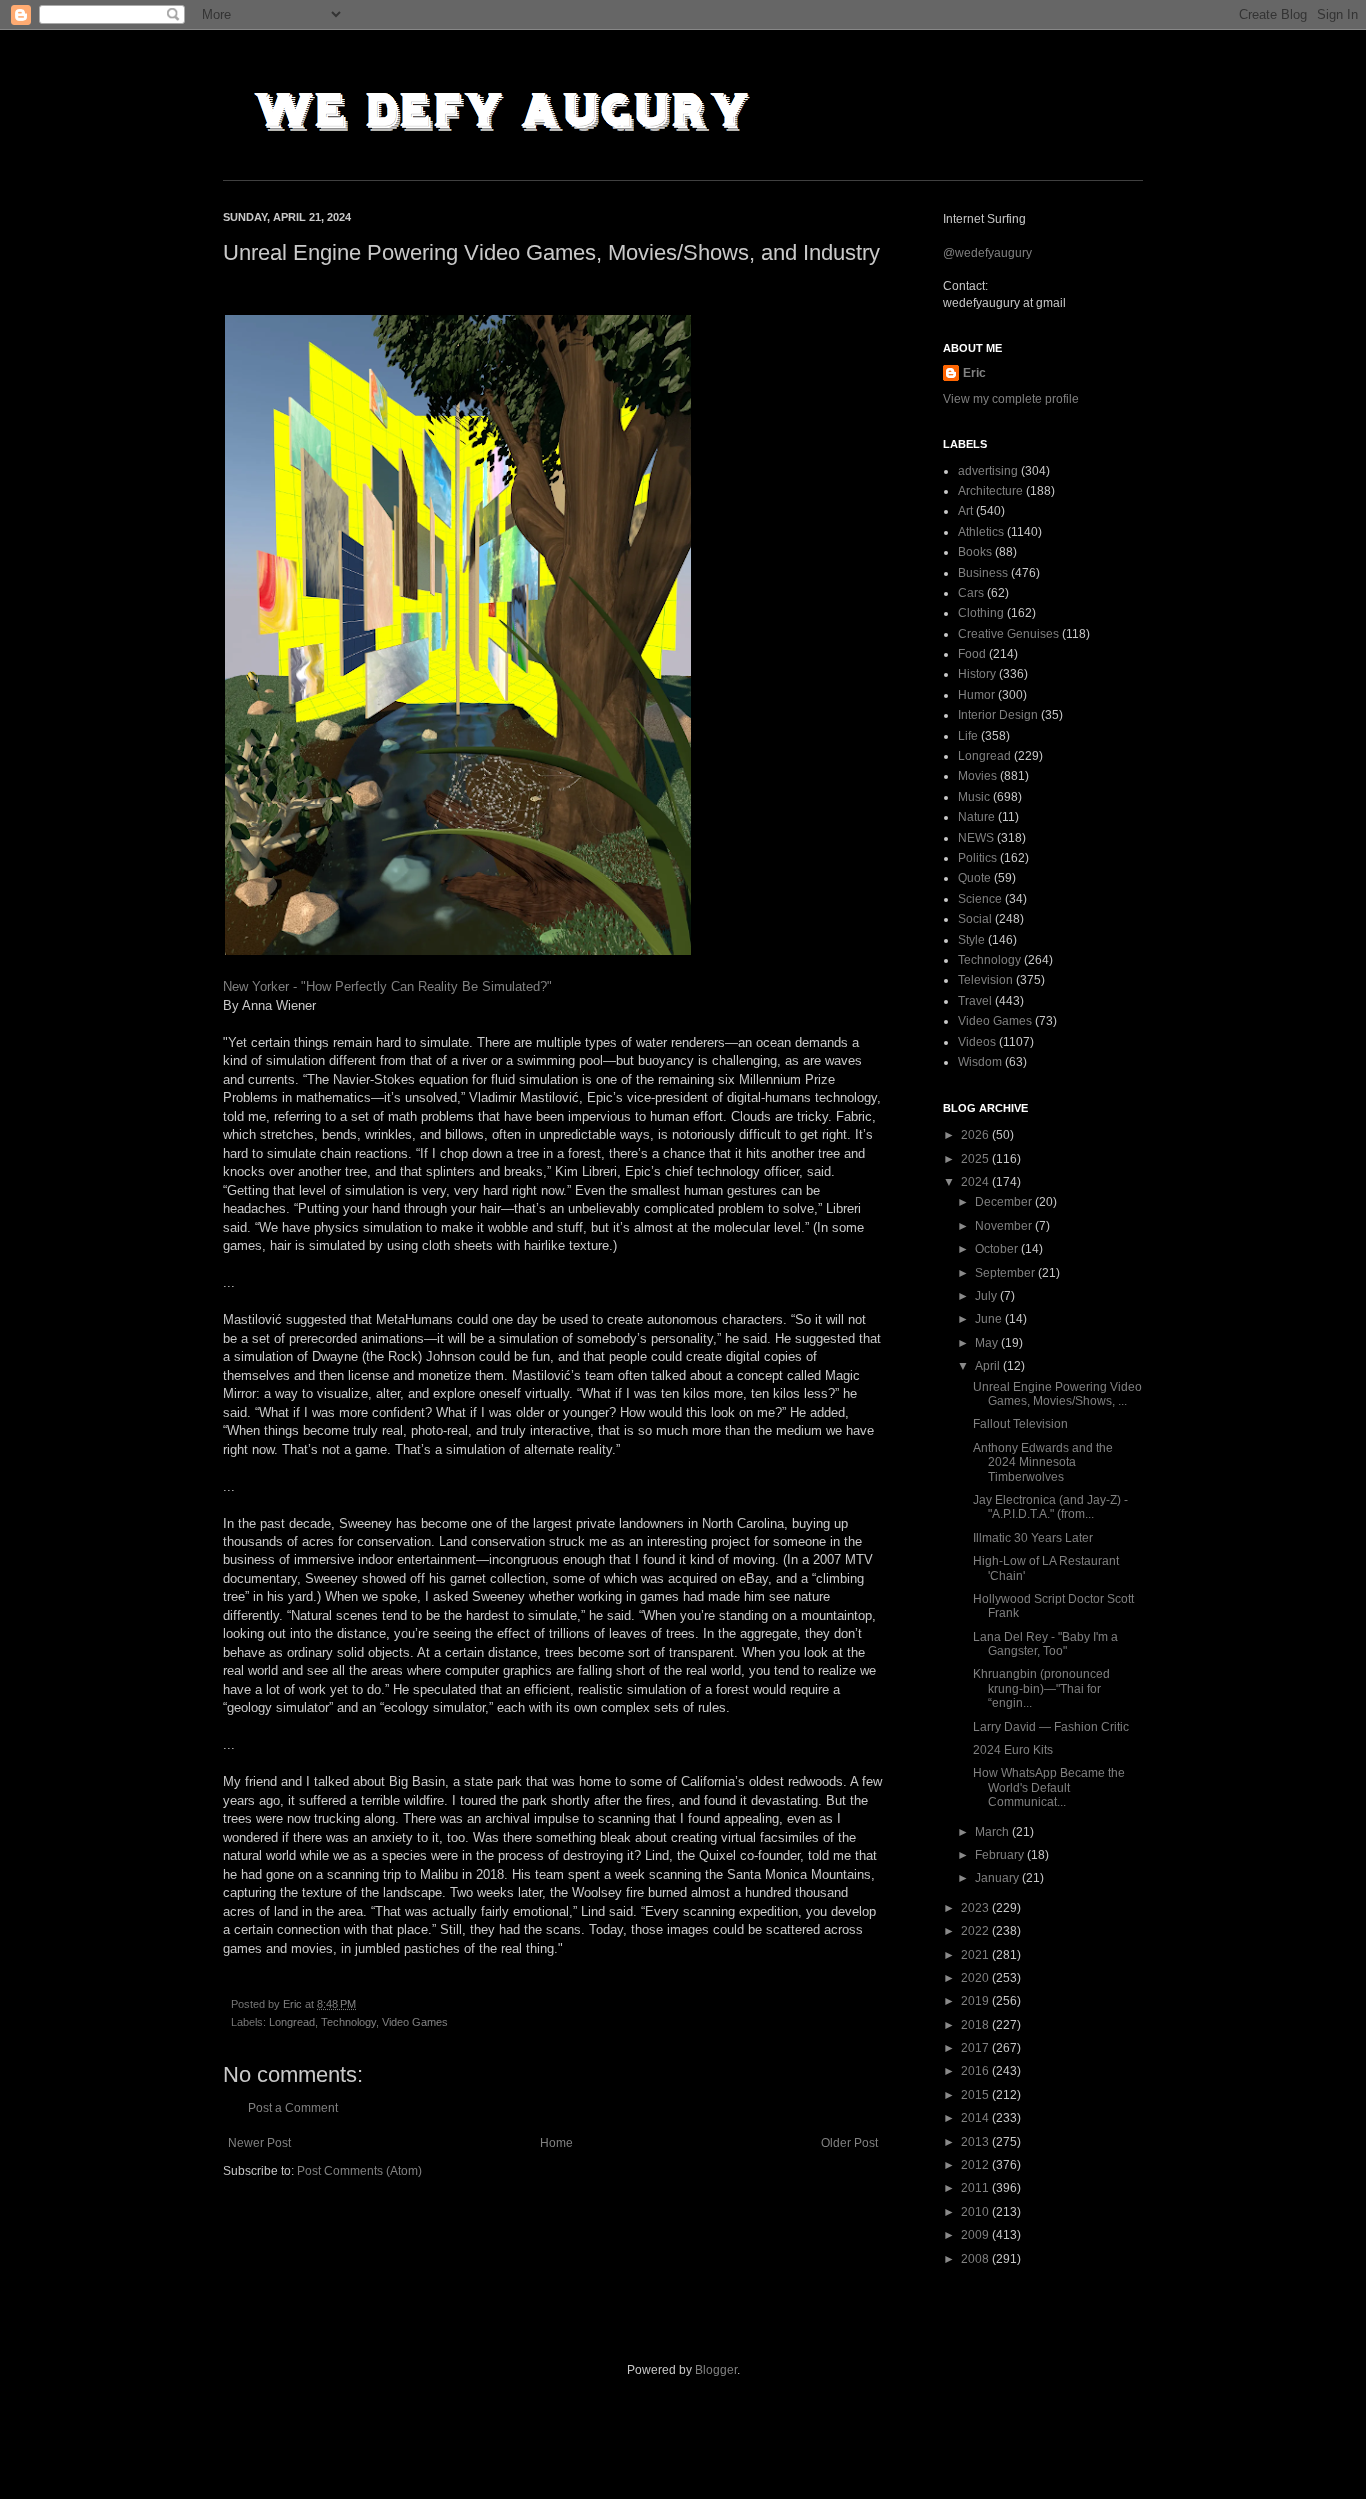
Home (556, 2143)
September (1006, 1273)
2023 (976, 1908)
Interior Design (998, 715)
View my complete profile (1011, 399)
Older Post (849, 2143)
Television (985, 980)
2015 (976, 2095)
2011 (976, 2188)
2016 (976, 2071)
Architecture (990, 491)
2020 (976, 1978)
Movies (977, 776)
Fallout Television (1020, 1424)
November (1005, 1226)
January (998, 1878)
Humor (976, 695)
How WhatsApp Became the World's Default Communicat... (1049, 1787)
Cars (971, 593)
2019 (976, 2001)
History (977, 674)
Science (980, 899)
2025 (976, 1159)
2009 (976, 2235)
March (993, 1832)
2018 (976, 2025)
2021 (976, 1955)
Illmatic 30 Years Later (1033, 1538)
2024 (976, 1182)
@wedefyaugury (987, 253)
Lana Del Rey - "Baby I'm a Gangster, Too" (1045, 1644)
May (988, 1343)
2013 (976, 2142)
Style (971, 940)
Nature (976, 817)
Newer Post (259, 2143)
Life (968, 736)
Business (983, 573)
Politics (977, 858)
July (987, 1296)
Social (975, 919)
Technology (348, 2022)
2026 (976, 1135)
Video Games (415, 2022)
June (990, 1319)
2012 (976, 2165)
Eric (974, 373)
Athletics (981, 532)
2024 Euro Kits (1013, 1750)
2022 (976, 1931)
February (1001, 1855)
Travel (975, 1001)
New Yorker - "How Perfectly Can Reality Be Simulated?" (387, 986)
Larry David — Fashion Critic (1051, 1727)
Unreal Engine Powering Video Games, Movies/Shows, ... (1057, 1394)
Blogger (716, 2370)
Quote (974, 878)
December (1005, 1202)
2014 (976, 2118)
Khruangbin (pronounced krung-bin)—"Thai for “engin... (1041, 1688)
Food (972, 654)
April (989, 1366)
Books (975, 552)
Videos (977, 1042)
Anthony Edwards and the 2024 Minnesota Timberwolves (1043, 1462)
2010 (976, 2212)
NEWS (976, 838)
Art (965, 511)
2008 (976, 2259)
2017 (976, 2048)
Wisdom (980, 1062)
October (998, 1249)
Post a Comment (293, 2108)
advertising (988, 471)
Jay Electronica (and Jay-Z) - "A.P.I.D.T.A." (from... (1050, 1507)
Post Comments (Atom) (359, 2171)
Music (974, 797)
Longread (292, 2022)
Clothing (981, 613)
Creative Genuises (1008, 634)
